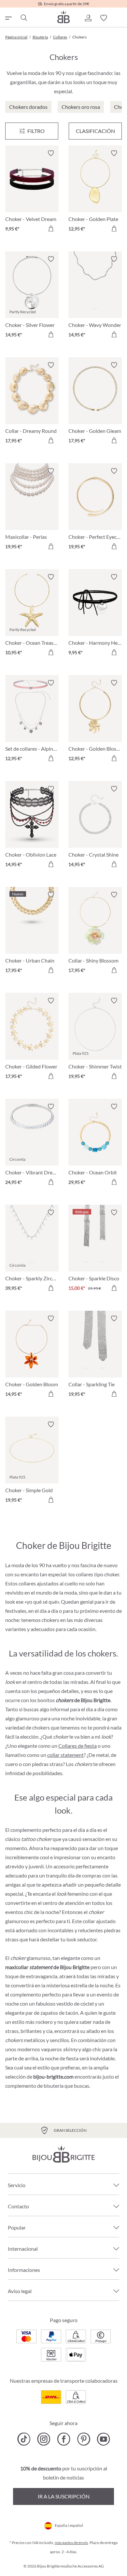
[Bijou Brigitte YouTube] (103, 2439)
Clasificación (95, 131)
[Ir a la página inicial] (63, 17)
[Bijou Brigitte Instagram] (44, 2439)
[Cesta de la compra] (119, 18)
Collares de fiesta (78, 1746)
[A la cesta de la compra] (51, 228)
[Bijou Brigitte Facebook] (64, 2439)
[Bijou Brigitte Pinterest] (84, 2439)
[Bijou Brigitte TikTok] (24, 2439)
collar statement (65, 1755)
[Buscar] (23, 18)
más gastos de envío (71, 2543)
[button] (88, 18)
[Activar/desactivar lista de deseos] (51, 153)
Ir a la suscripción (64, 2496)
